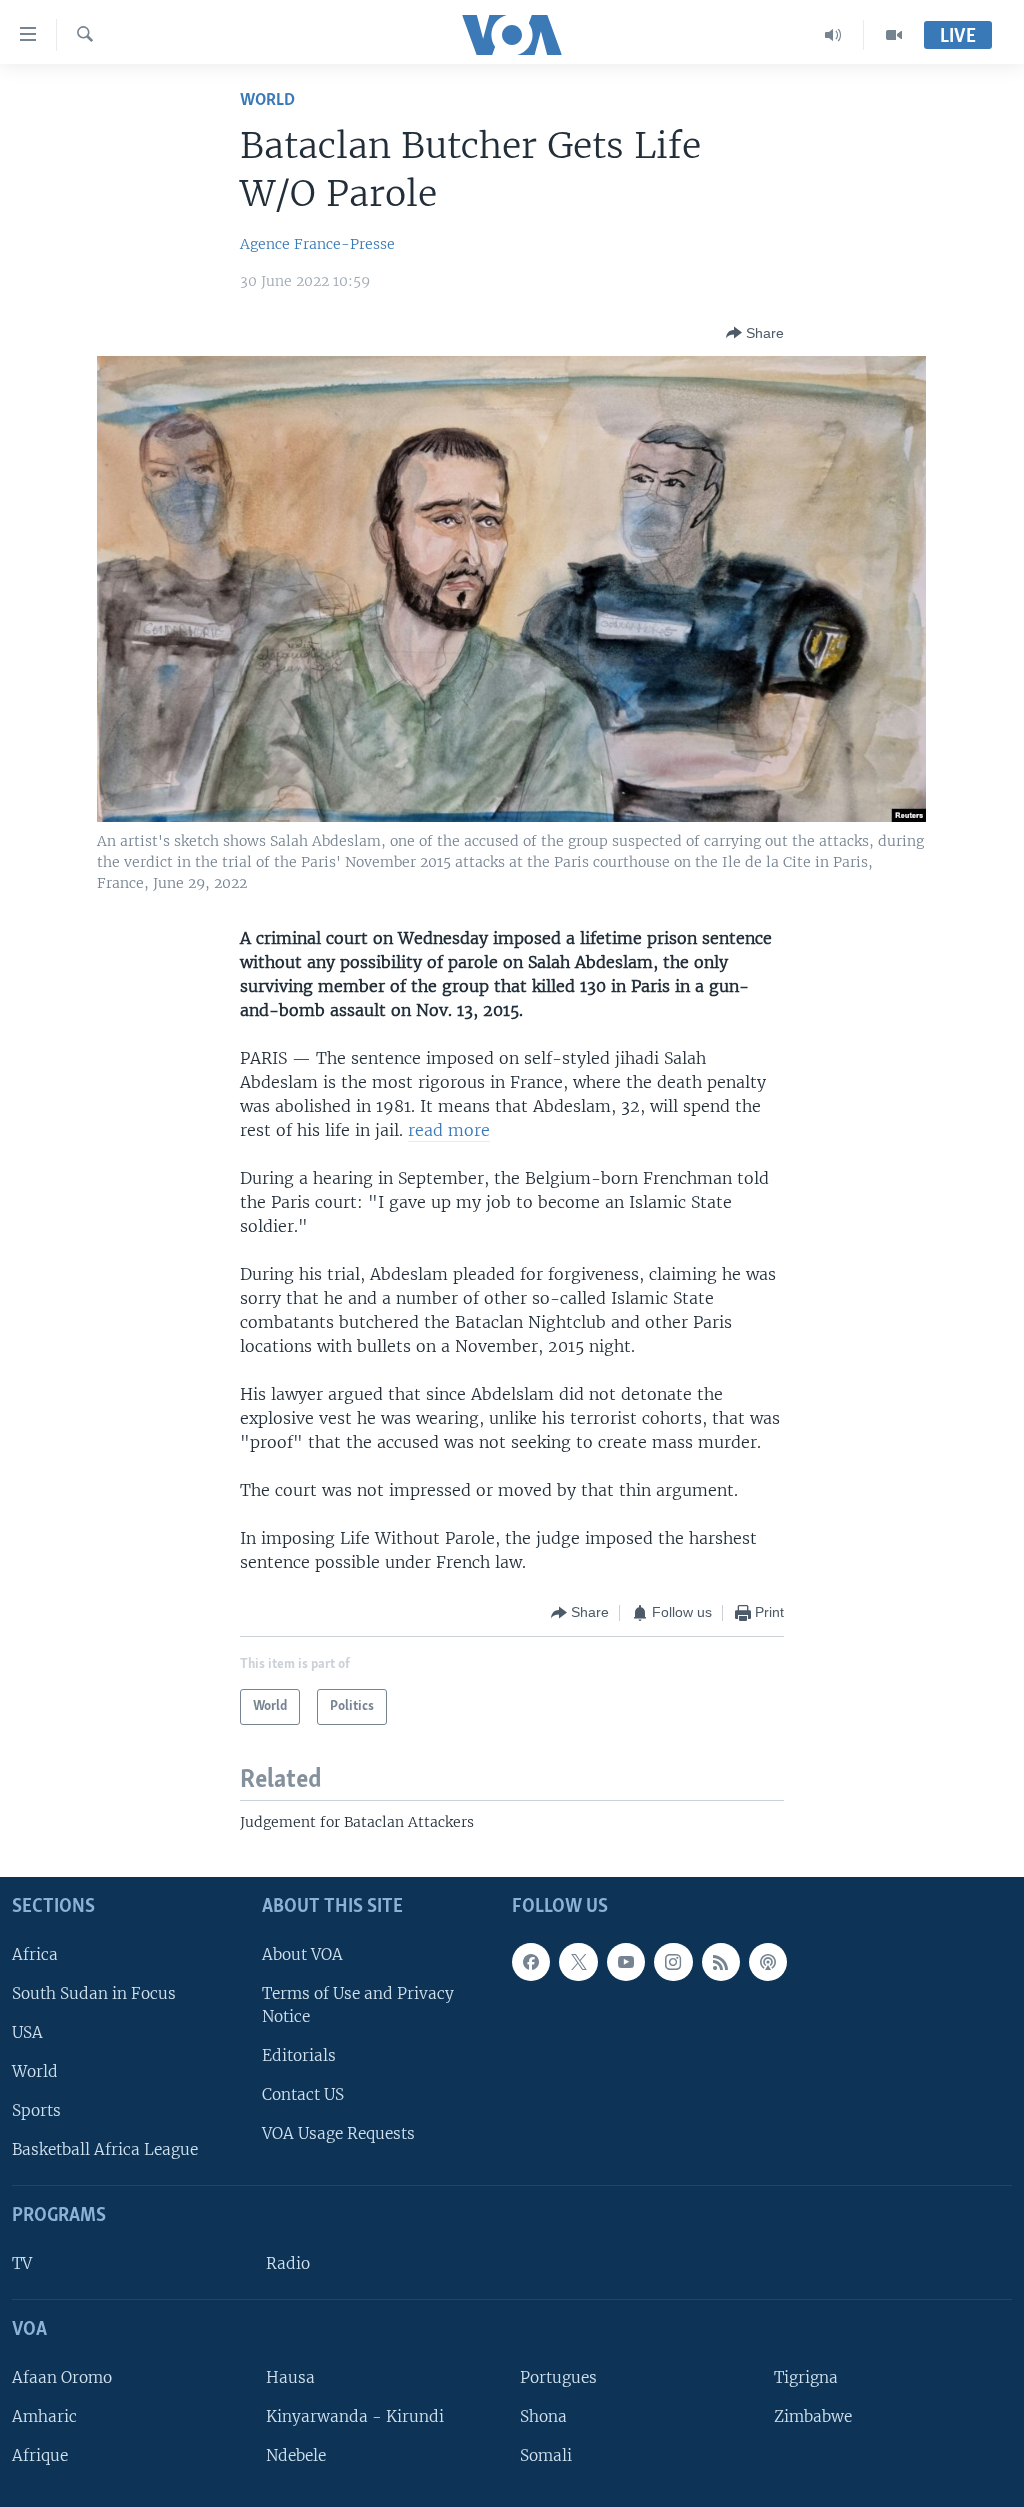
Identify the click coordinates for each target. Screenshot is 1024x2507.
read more (449, 1130)
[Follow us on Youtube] (626, 1961)
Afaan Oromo (62, 2376)
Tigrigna (806, 2376)
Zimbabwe (813, 2416)
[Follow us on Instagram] (673, 1961)
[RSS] (721, 1961)
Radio (288, 2263)
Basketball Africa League (105, 2149)
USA (27, 2032)
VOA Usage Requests (338, 2133)
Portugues (558, 2376)
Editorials (299, 2055)
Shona (543, 2416)
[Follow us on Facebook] (531, 1961)
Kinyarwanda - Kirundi (355, 2416)
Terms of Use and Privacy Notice (358, 2004)
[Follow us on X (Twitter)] (578, 1961)
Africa (35, 1953)
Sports (36, 2110)
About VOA (302, 1953)
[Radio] (833, 35)
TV (22, 2263)
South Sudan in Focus (94, 1992)
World (267, 100)
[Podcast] (768, 1961)
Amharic (44, 2416)
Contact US (303, 2094)
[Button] (755, 333)
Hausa (290, 2376)
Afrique (40, 2455)
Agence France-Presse (317, 244)
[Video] (894, 35)
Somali (546, 2455)
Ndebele (296, 2455)
